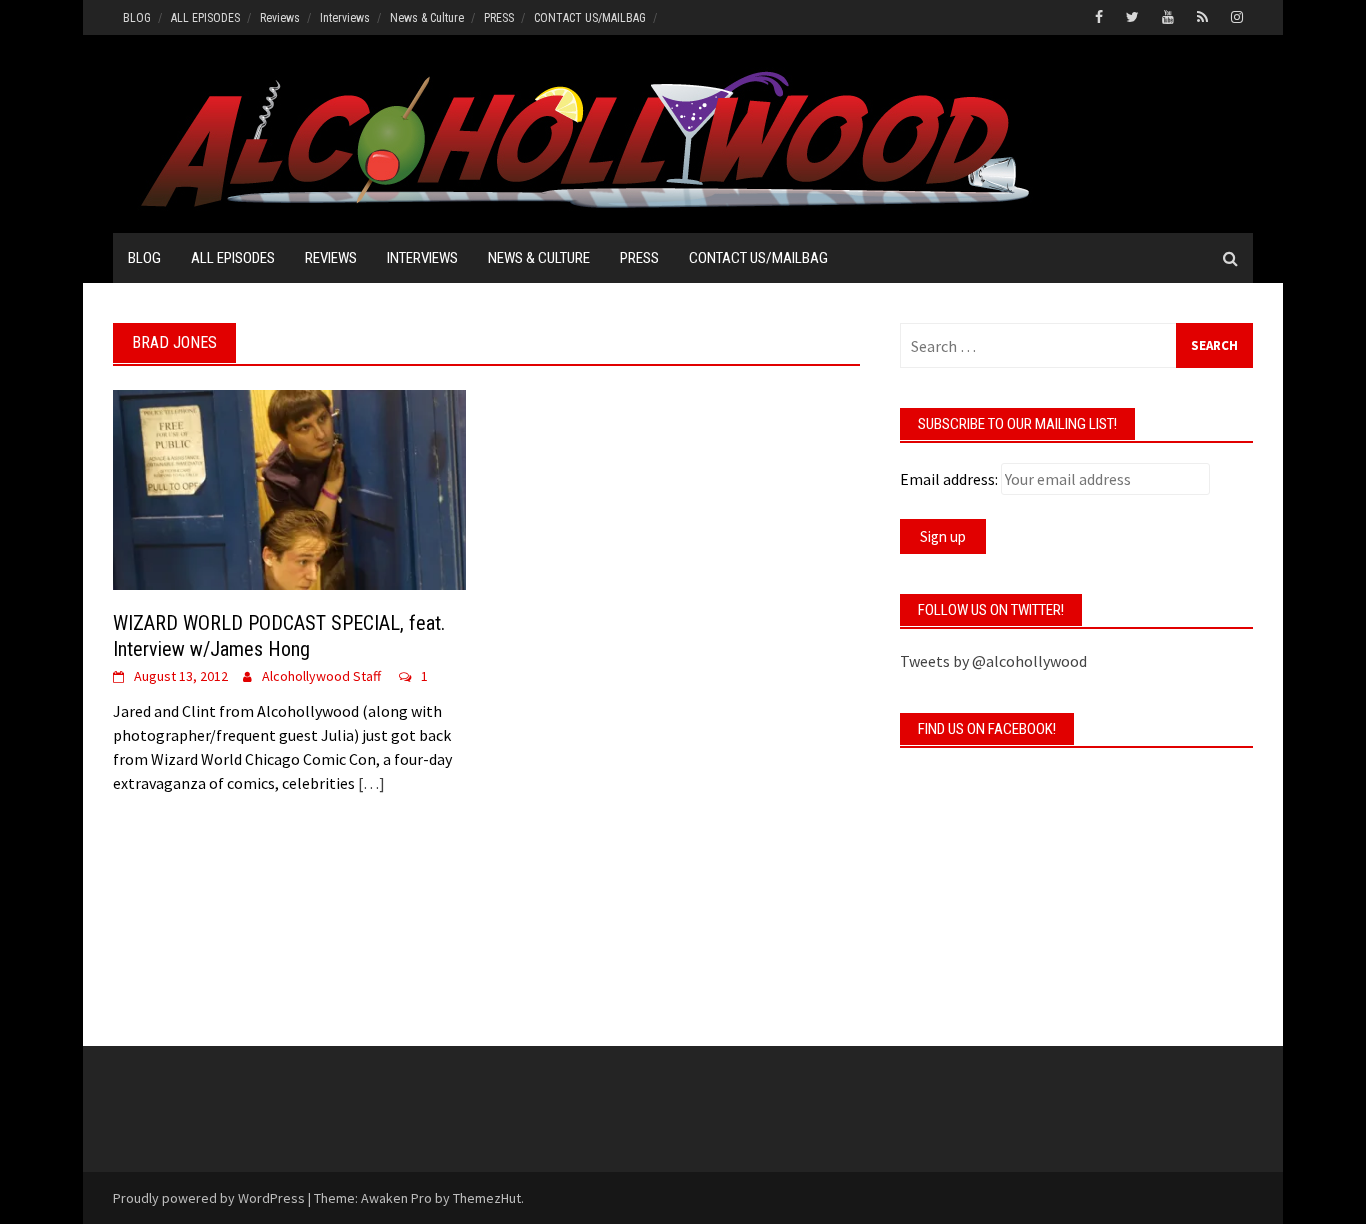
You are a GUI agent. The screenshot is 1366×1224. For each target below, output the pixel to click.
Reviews (280, 18)
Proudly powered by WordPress (209, 1198)
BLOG (137, 18)
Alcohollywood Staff (321, 676)
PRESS (499, 18)
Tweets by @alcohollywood (993, 661)
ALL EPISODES (205, 18)
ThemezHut (487, 1198)
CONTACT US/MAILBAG (590, 18)
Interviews (345, 18)
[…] (370, 783)
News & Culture (427, 18)
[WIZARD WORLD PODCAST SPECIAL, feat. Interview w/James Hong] (289, 488)
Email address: (949, 479)
